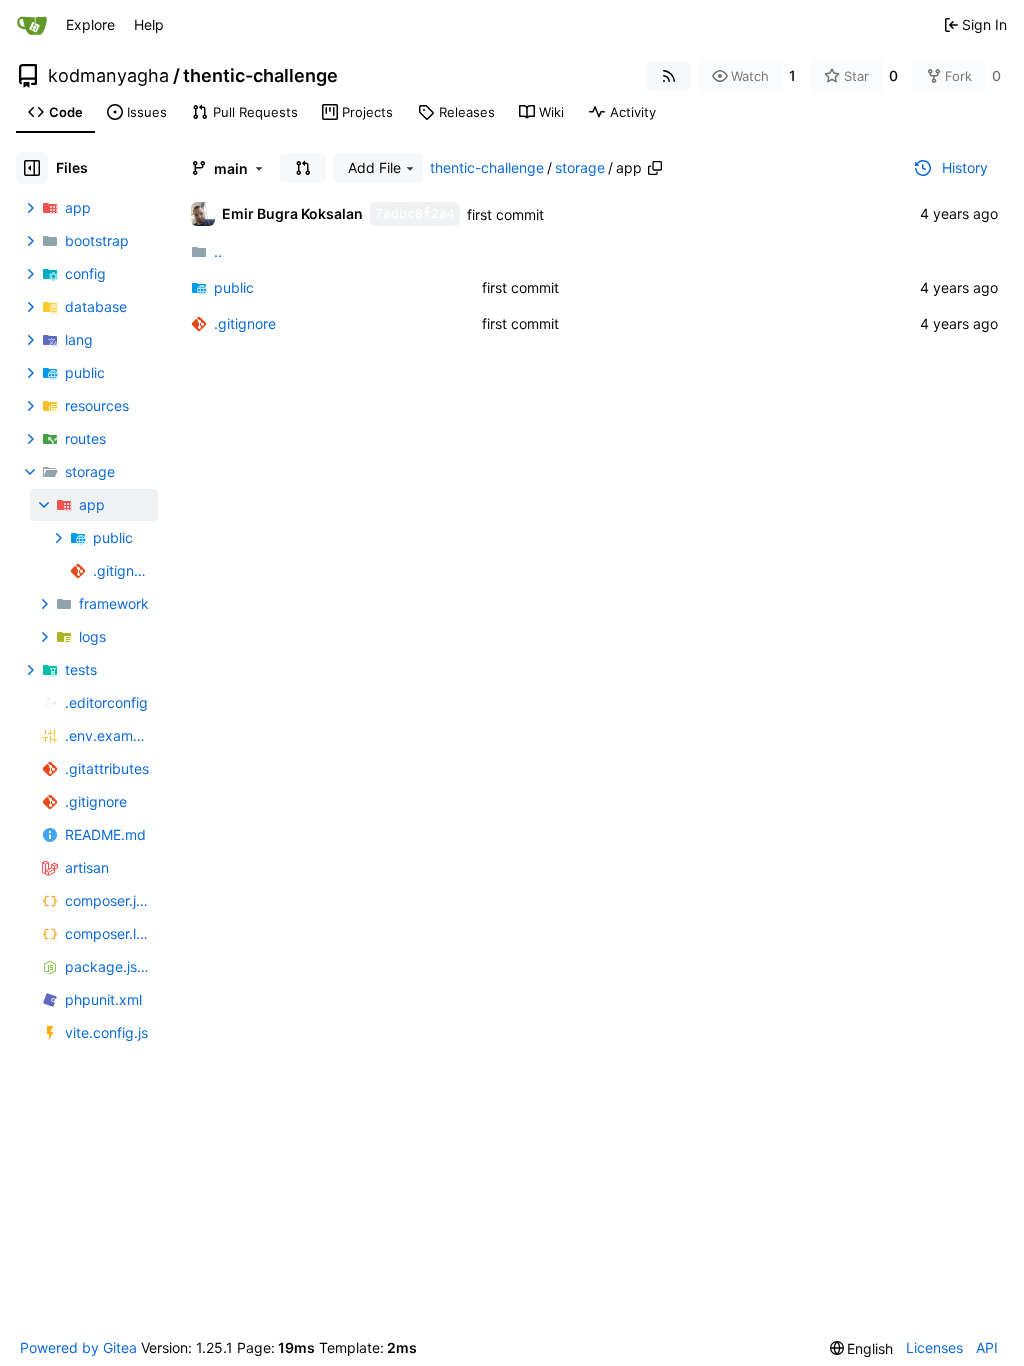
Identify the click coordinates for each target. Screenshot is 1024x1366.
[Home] (32, 25)
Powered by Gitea (78, 1347)
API (987, 1347)
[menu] (862, 1348)
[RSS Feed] (669, 76)
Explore (90, 24)
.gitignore (245, 323)
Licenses (934, 1347)
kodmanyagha (108, 76)
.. (218, 251)
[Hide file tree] (32, 168)
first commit (505, 214)
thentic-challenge (260, 76)
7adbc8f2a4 (415, 213)
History (965, 167)
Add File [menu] (374, 167)
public (234, 287)
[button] (303, 168)
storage (580, 167)
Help (149, 24)
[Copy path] (655, 168)
